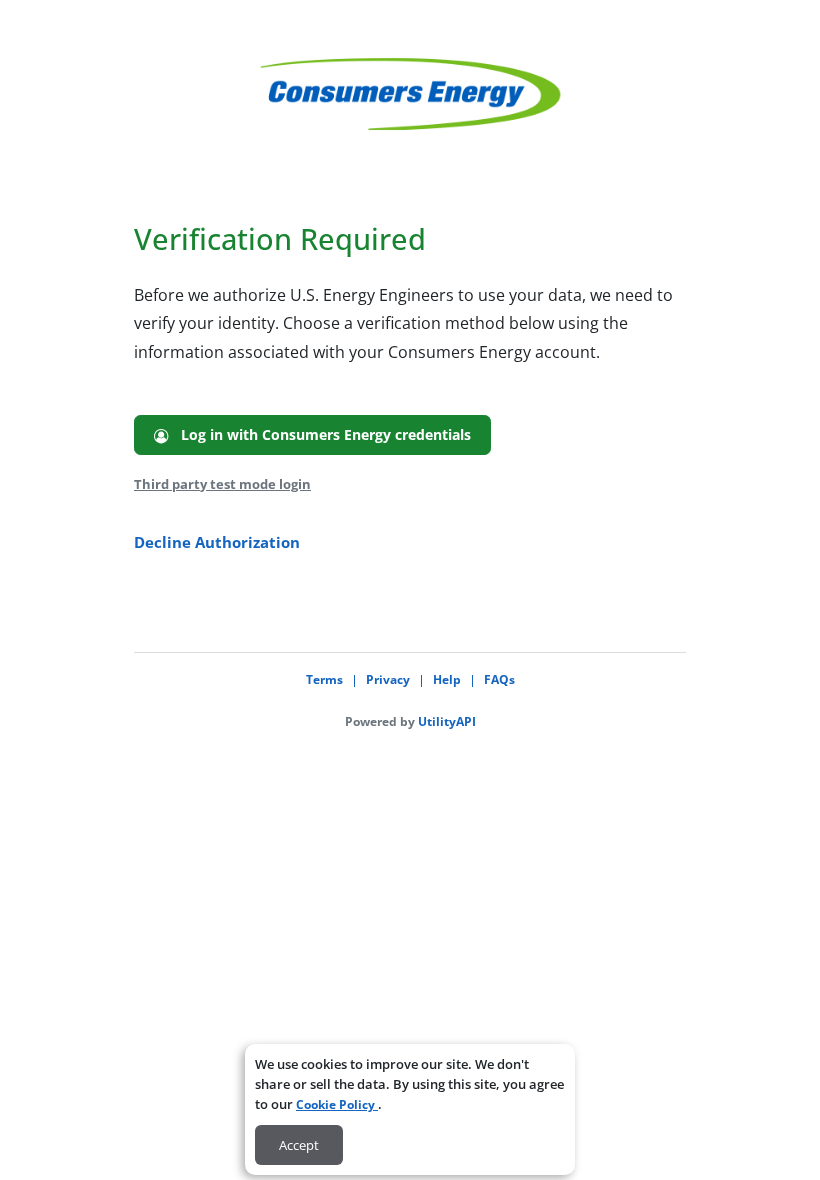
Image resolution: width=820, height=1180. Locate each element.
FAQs (499, 680)
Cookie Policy (337, 1104)
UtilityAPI (447, 721)
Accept (299, 1145)
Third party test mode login (222, 484)
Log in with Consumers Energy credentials (320, 434)
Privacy (388, 680)
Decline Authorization (217, 542)
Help (447, 680)
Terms (324, 680)
